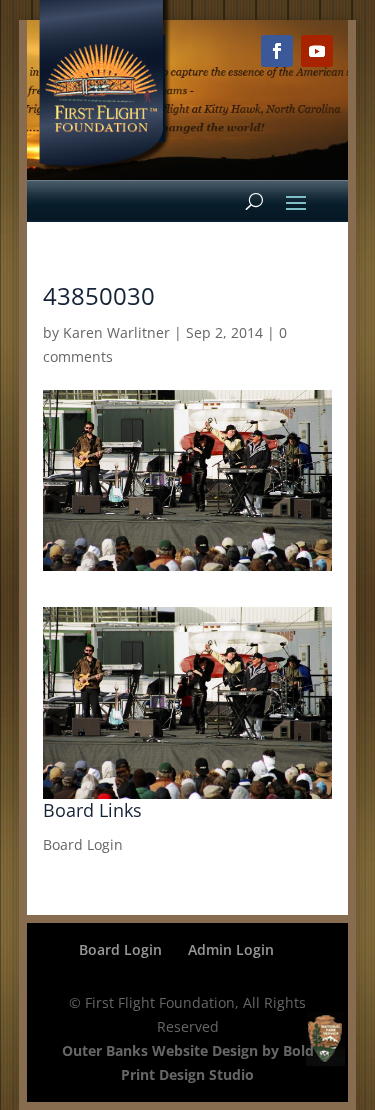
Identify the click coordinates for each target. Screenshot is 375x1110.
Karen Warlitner (116, 332)
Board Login (83, 844)
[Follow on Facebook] (277, 51)
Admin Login (231, 949)
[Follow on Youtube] (317, 51)
